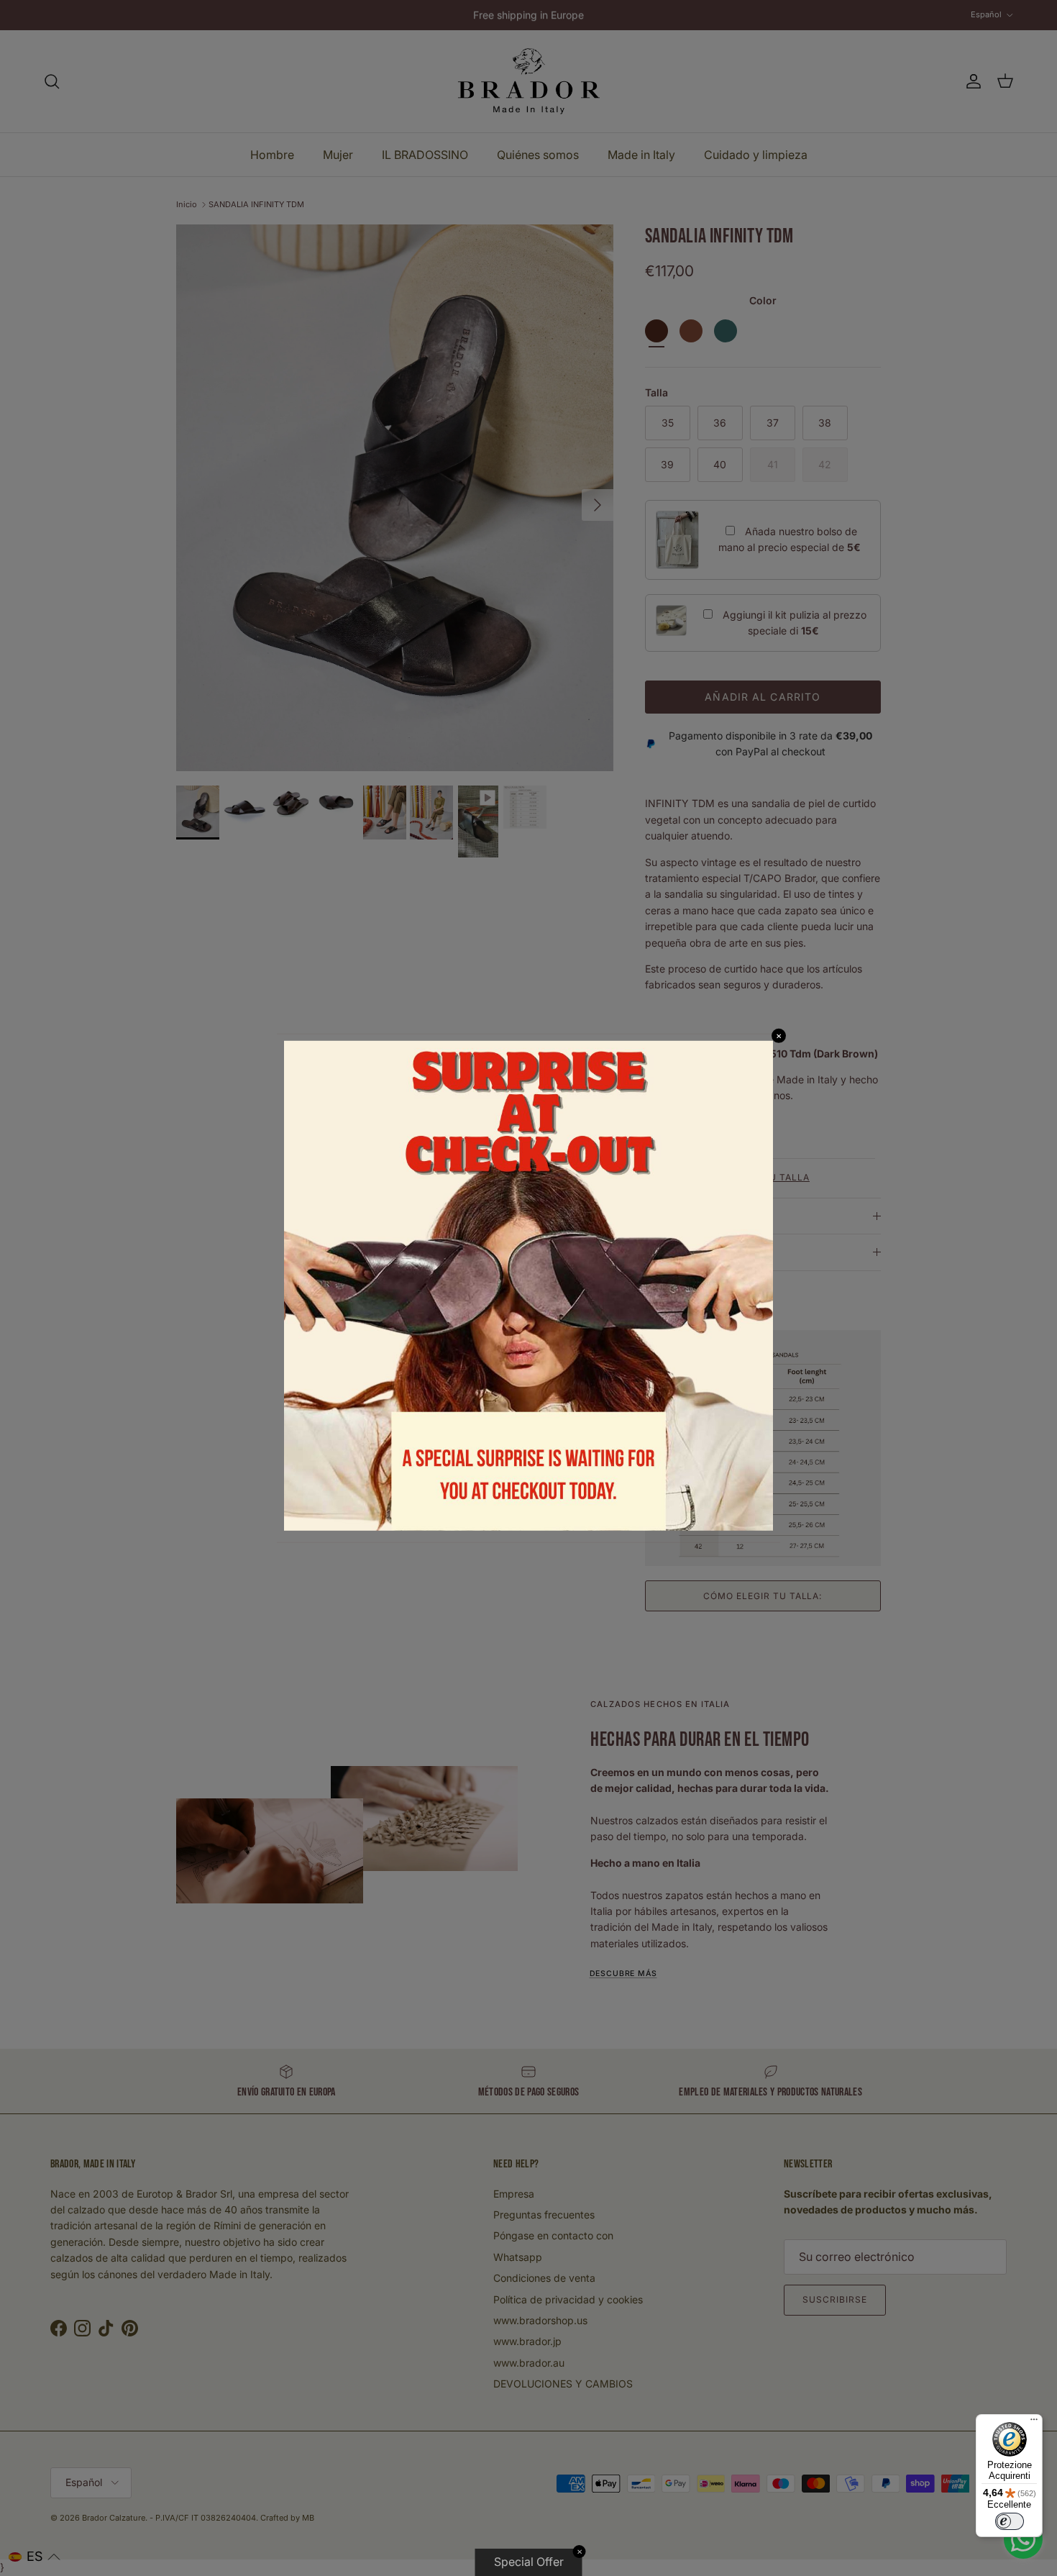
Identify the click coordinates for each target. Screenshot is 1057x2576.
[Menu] (1034, 2423)
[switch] (1010, 2521)
